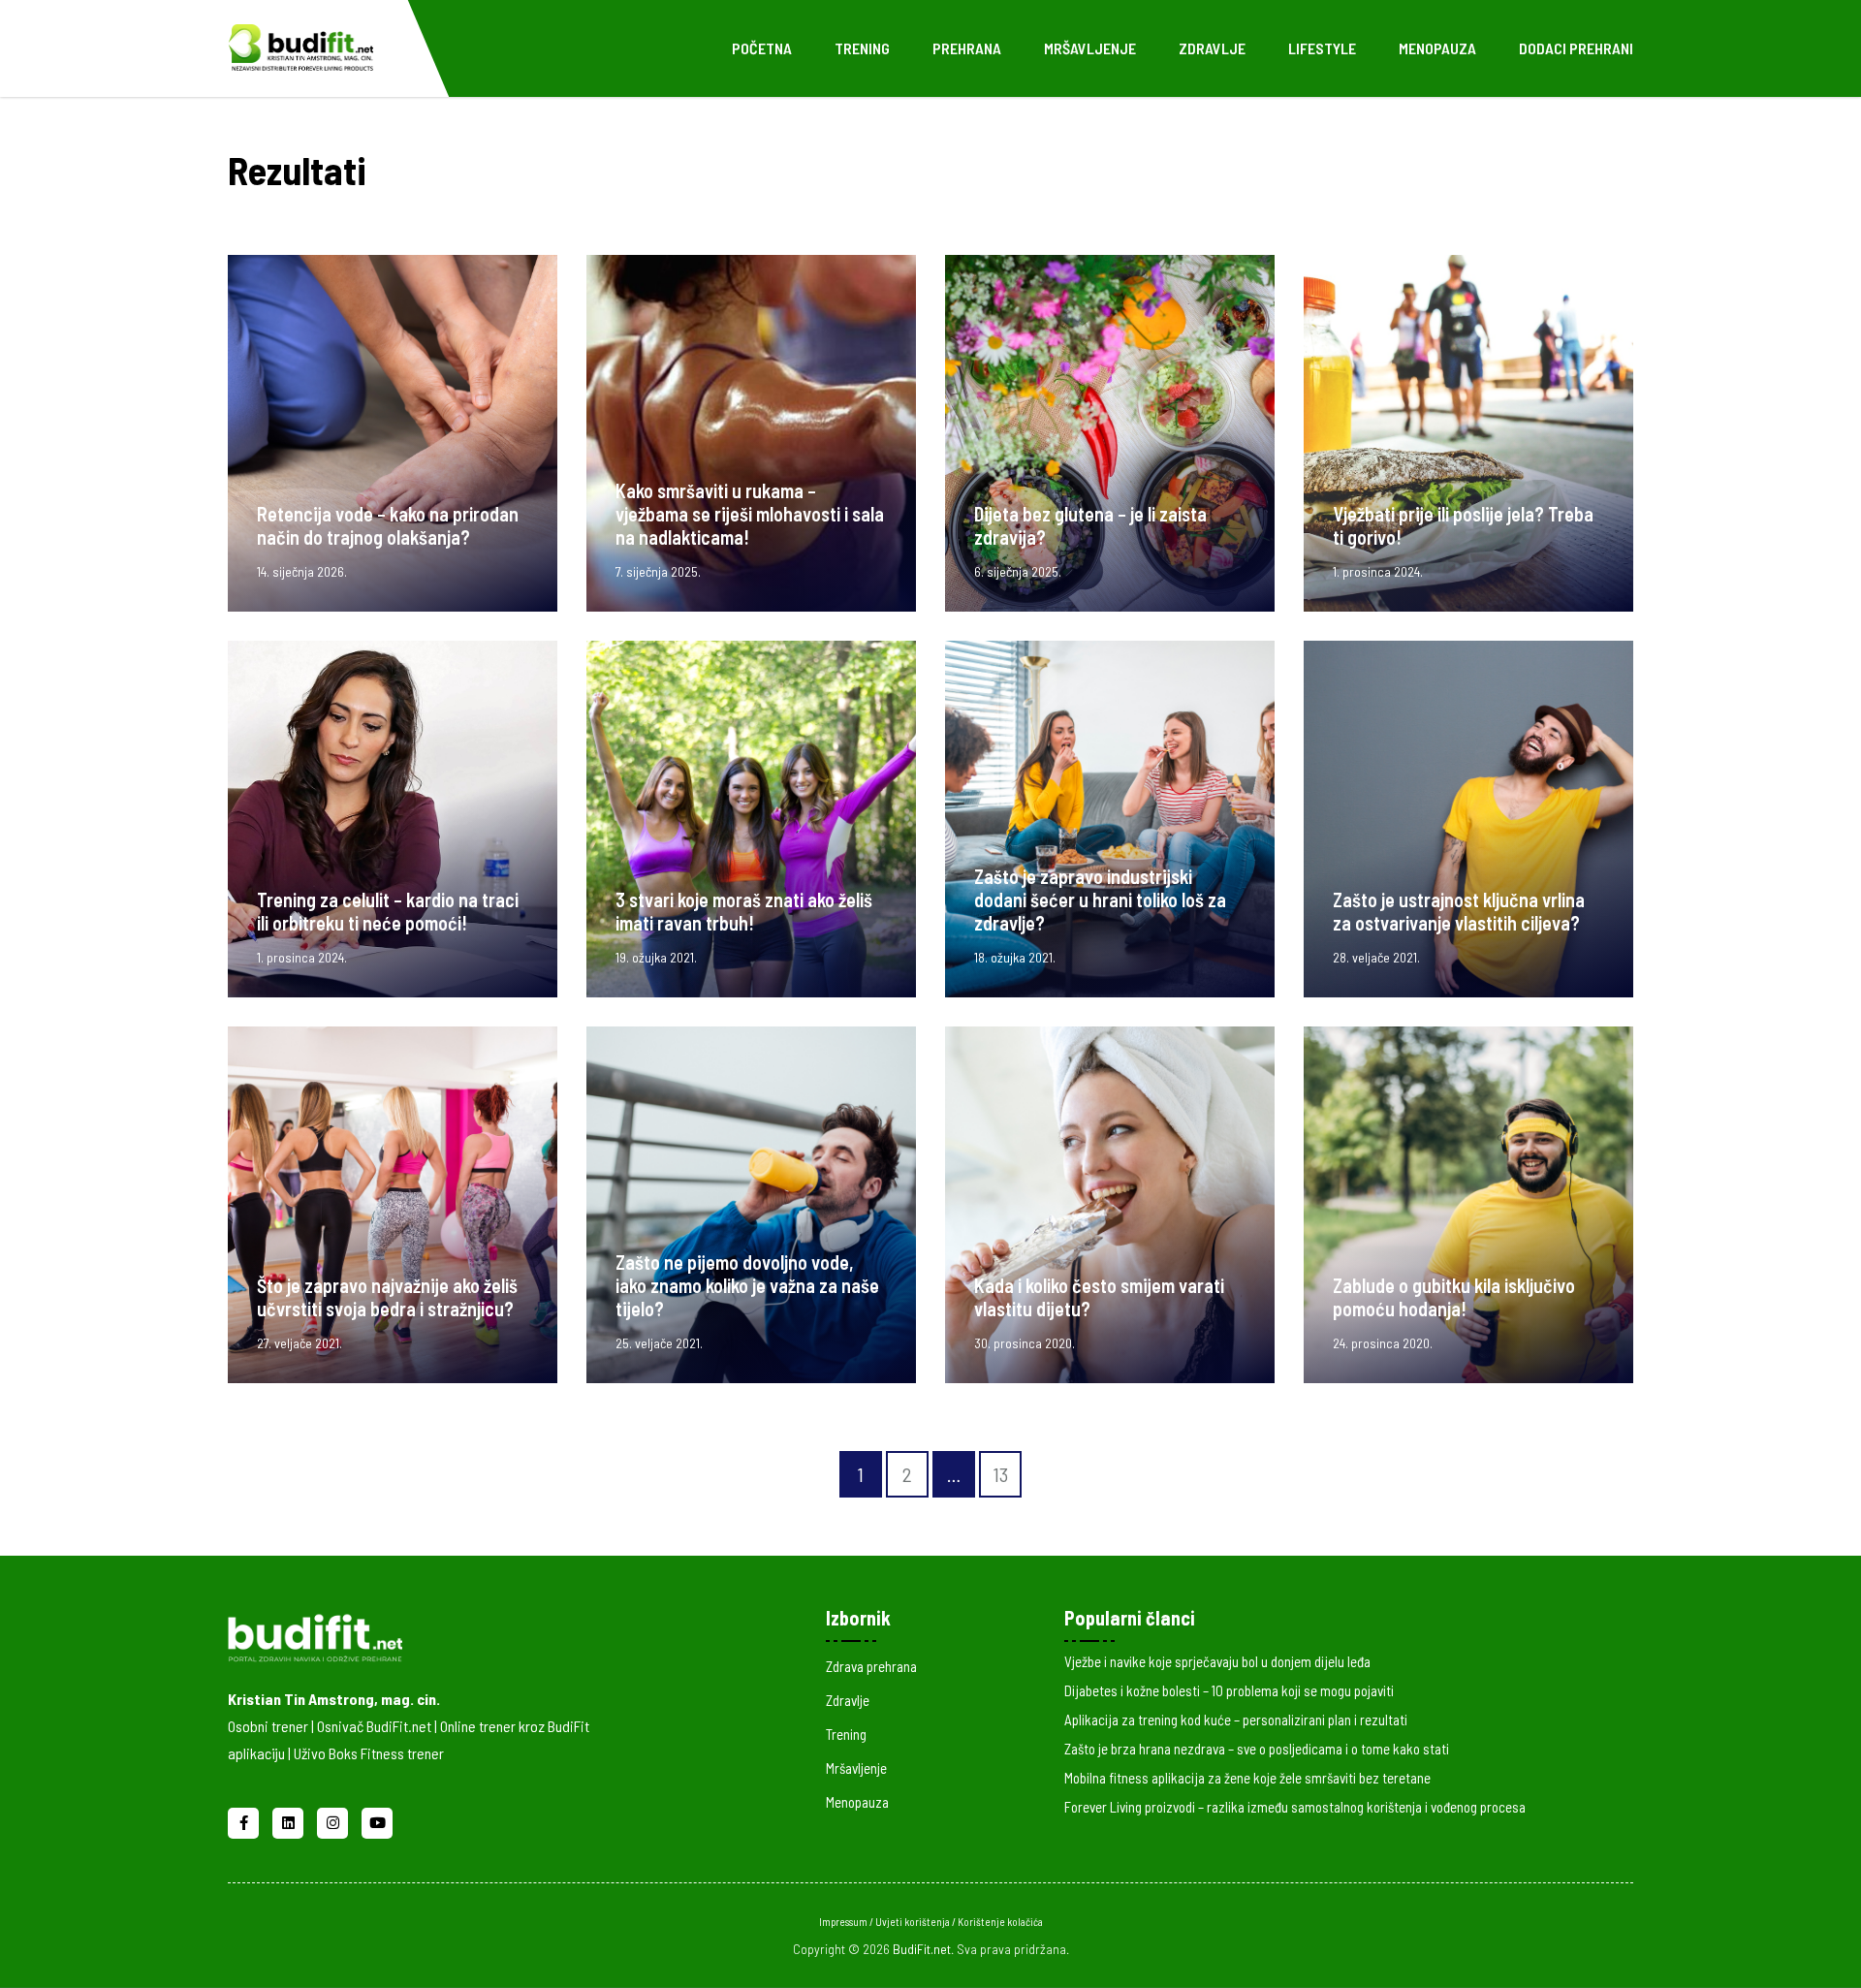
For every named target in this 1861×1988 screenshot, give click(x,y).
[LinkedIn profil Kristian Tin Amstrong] (290, 1820)
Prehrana (967, 48)
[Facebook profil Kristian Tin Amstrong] (245, 1820)
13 (1001, 1474)
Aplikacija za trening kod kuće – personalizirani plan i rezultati (1236, 1720)
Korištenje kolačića (1000, 1922)
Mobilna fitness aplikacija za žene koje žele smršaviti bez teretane (1247, 1778)
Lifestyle (1322, 48)
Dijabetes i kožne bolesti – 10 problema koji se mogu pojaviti (1229, 1690)
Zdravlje (1212, 48)
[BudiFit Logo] (300, 46)
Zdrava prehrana (871, 1666)
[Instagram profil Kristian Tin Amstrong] (334, 1820)
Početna (762, 48)
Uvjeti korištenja (914, 1922)
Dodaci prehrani (1576, 48)
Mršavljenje (1090, 48)
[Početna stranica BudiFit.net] (438, 1634)
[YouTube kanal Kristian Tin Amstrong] (377, 1820)
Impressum (844, 1922)
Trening (862, 48)
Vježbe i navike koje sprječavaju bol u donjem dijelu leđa (1217, 1661)
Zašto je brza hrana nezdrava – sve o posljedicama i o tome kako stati (1257, 1749)
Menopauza (1437, 48)
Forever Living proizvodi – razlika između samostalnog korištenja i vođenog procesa (1295, 1807)
